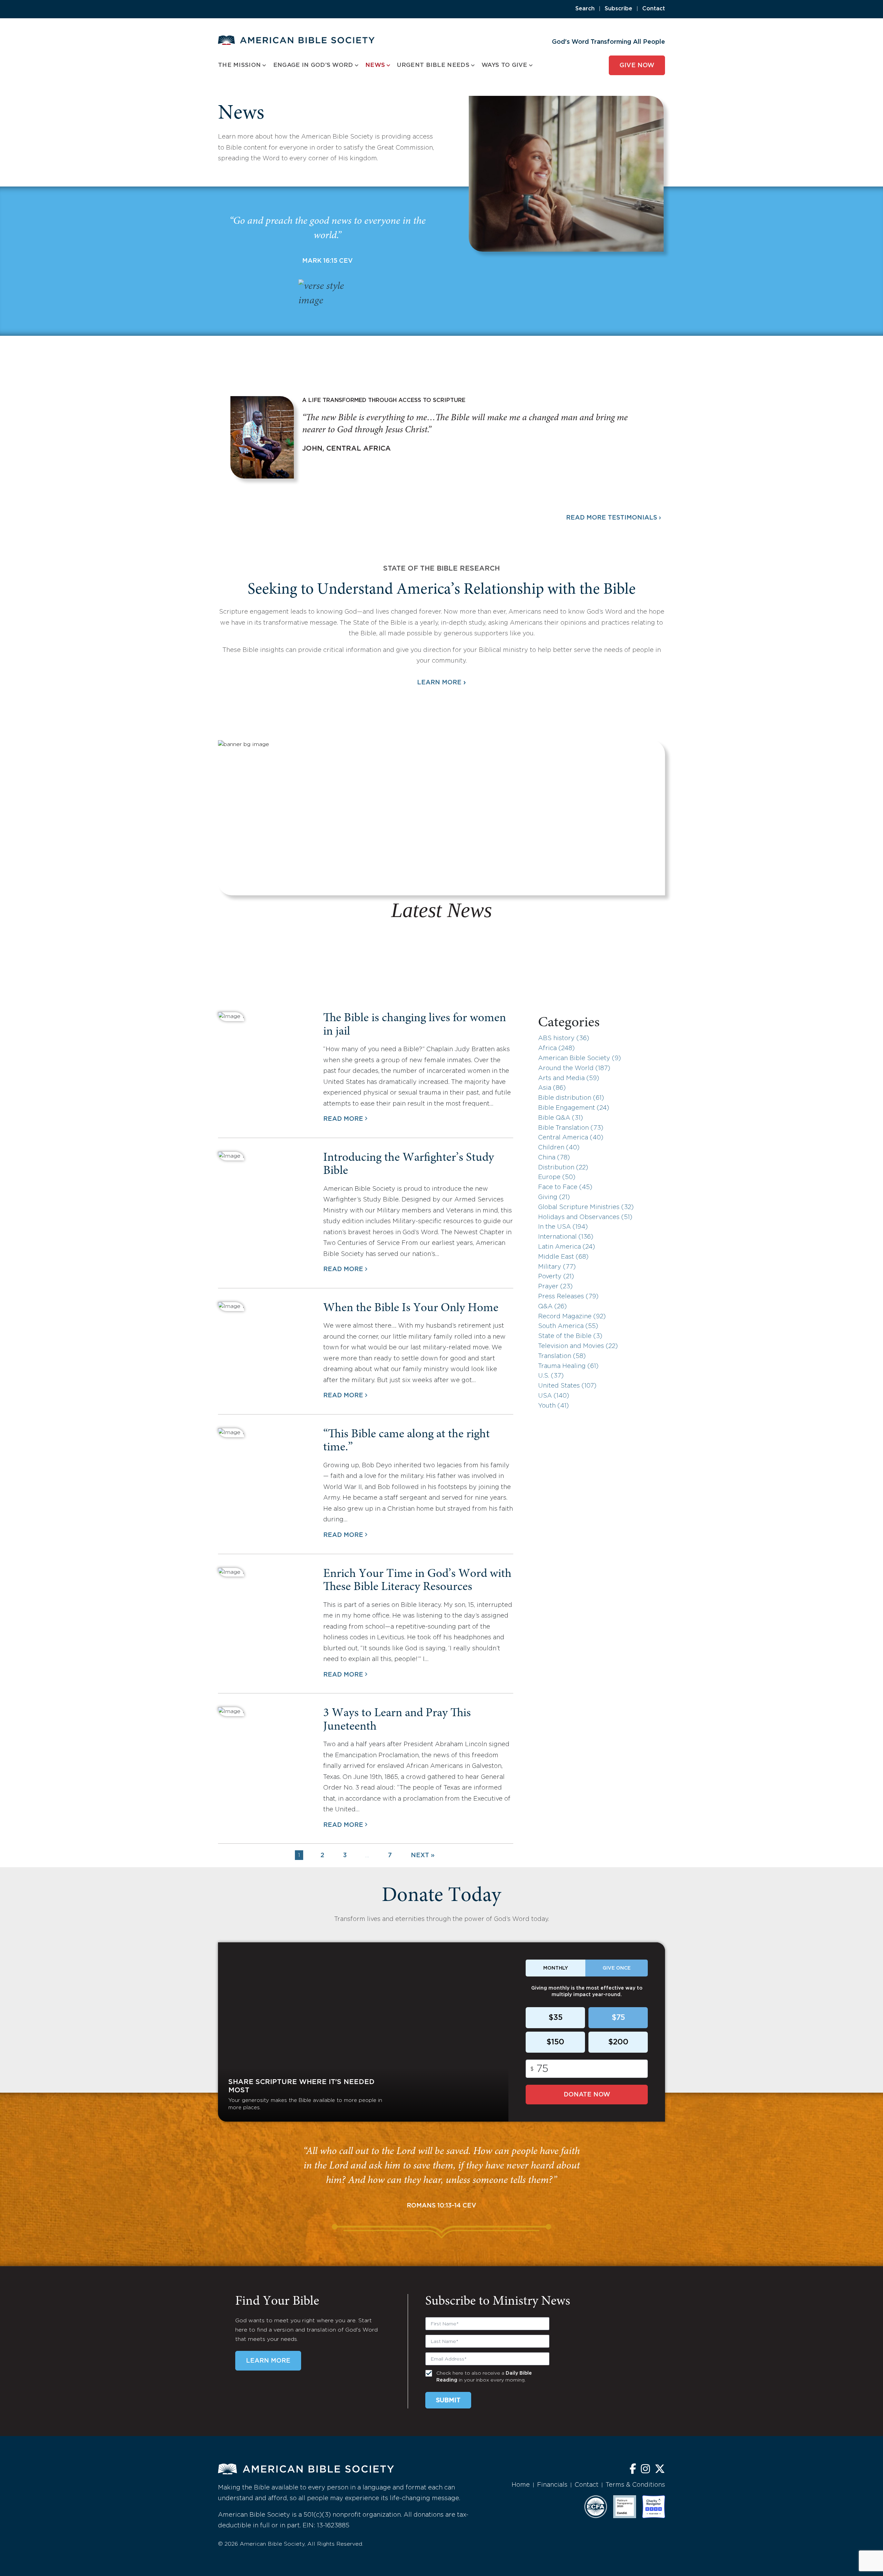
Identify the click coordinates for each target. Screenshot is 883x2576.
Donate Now (587, 2095)
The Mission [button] (239, 65)
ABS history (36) (564, 1038)
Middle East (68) (563, 1257)
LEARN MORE (268, 2361)
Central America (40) (571, 1138)
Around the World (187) (574, 1068)
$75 (618, 2018)
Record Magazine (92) (572, 1317)
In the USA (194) (563, 1227)
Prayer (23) (555, 1287)
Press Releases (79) (568, 1297)
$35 (555, 2018)
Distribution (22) (563, 1168)
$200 (618, 2042)
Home (521, 2485)
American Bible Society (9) (579, 1058)
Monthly (556, 1968)
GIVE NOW (637, 66)
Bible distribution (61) (571, 1098)
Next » (423, 1855)
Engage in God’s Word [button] (313, 65)
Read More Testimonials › (613, 518)
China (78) (554, 1158)
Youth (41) (553, 1406)
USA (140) (554, 1396)
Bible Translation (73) (571, 1128)
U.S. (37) (551, 1376)
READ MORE (343, 1119)
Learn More (441, 683)
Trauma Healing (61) (568, 1366)
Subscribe (618, 9)
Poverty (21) (556, 1277)
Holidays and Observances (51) (585, 1217)
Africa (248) (556, 1048)
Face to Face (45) (565, 1187)
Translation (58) (562, 1356)
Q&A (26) (552, 1307)
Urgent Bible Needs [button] (433, 65)
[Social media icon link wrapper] (633, 2470)
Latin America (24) (567, 1247)
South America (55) (568, 1326)
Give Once (617, 1968)
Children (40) (559, 1148)
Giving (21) (554, 1197)
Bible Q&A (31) (560, 1118)
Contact (654, 9)
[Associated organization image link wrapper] (596, 2507)
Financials (552, 2485)
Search (585, 9)
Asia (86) (552, 1088)
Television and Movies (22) (578, 1346)
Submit (448, 2401)
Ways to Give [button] (504, 65)
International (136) (566, 1237)
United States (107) (567, 1386)
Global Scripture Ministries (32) (586, 1207)
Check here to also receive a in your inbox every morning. (484, 2377)
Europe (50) (557, 1177)
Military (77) (557, 1267)
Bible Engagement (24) (574, 1108)
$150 (555, 2042)
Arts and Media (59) (569, 1078)
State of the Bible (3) (570, 1336)
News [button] (375, 65)
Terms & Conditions (635, 2485)
